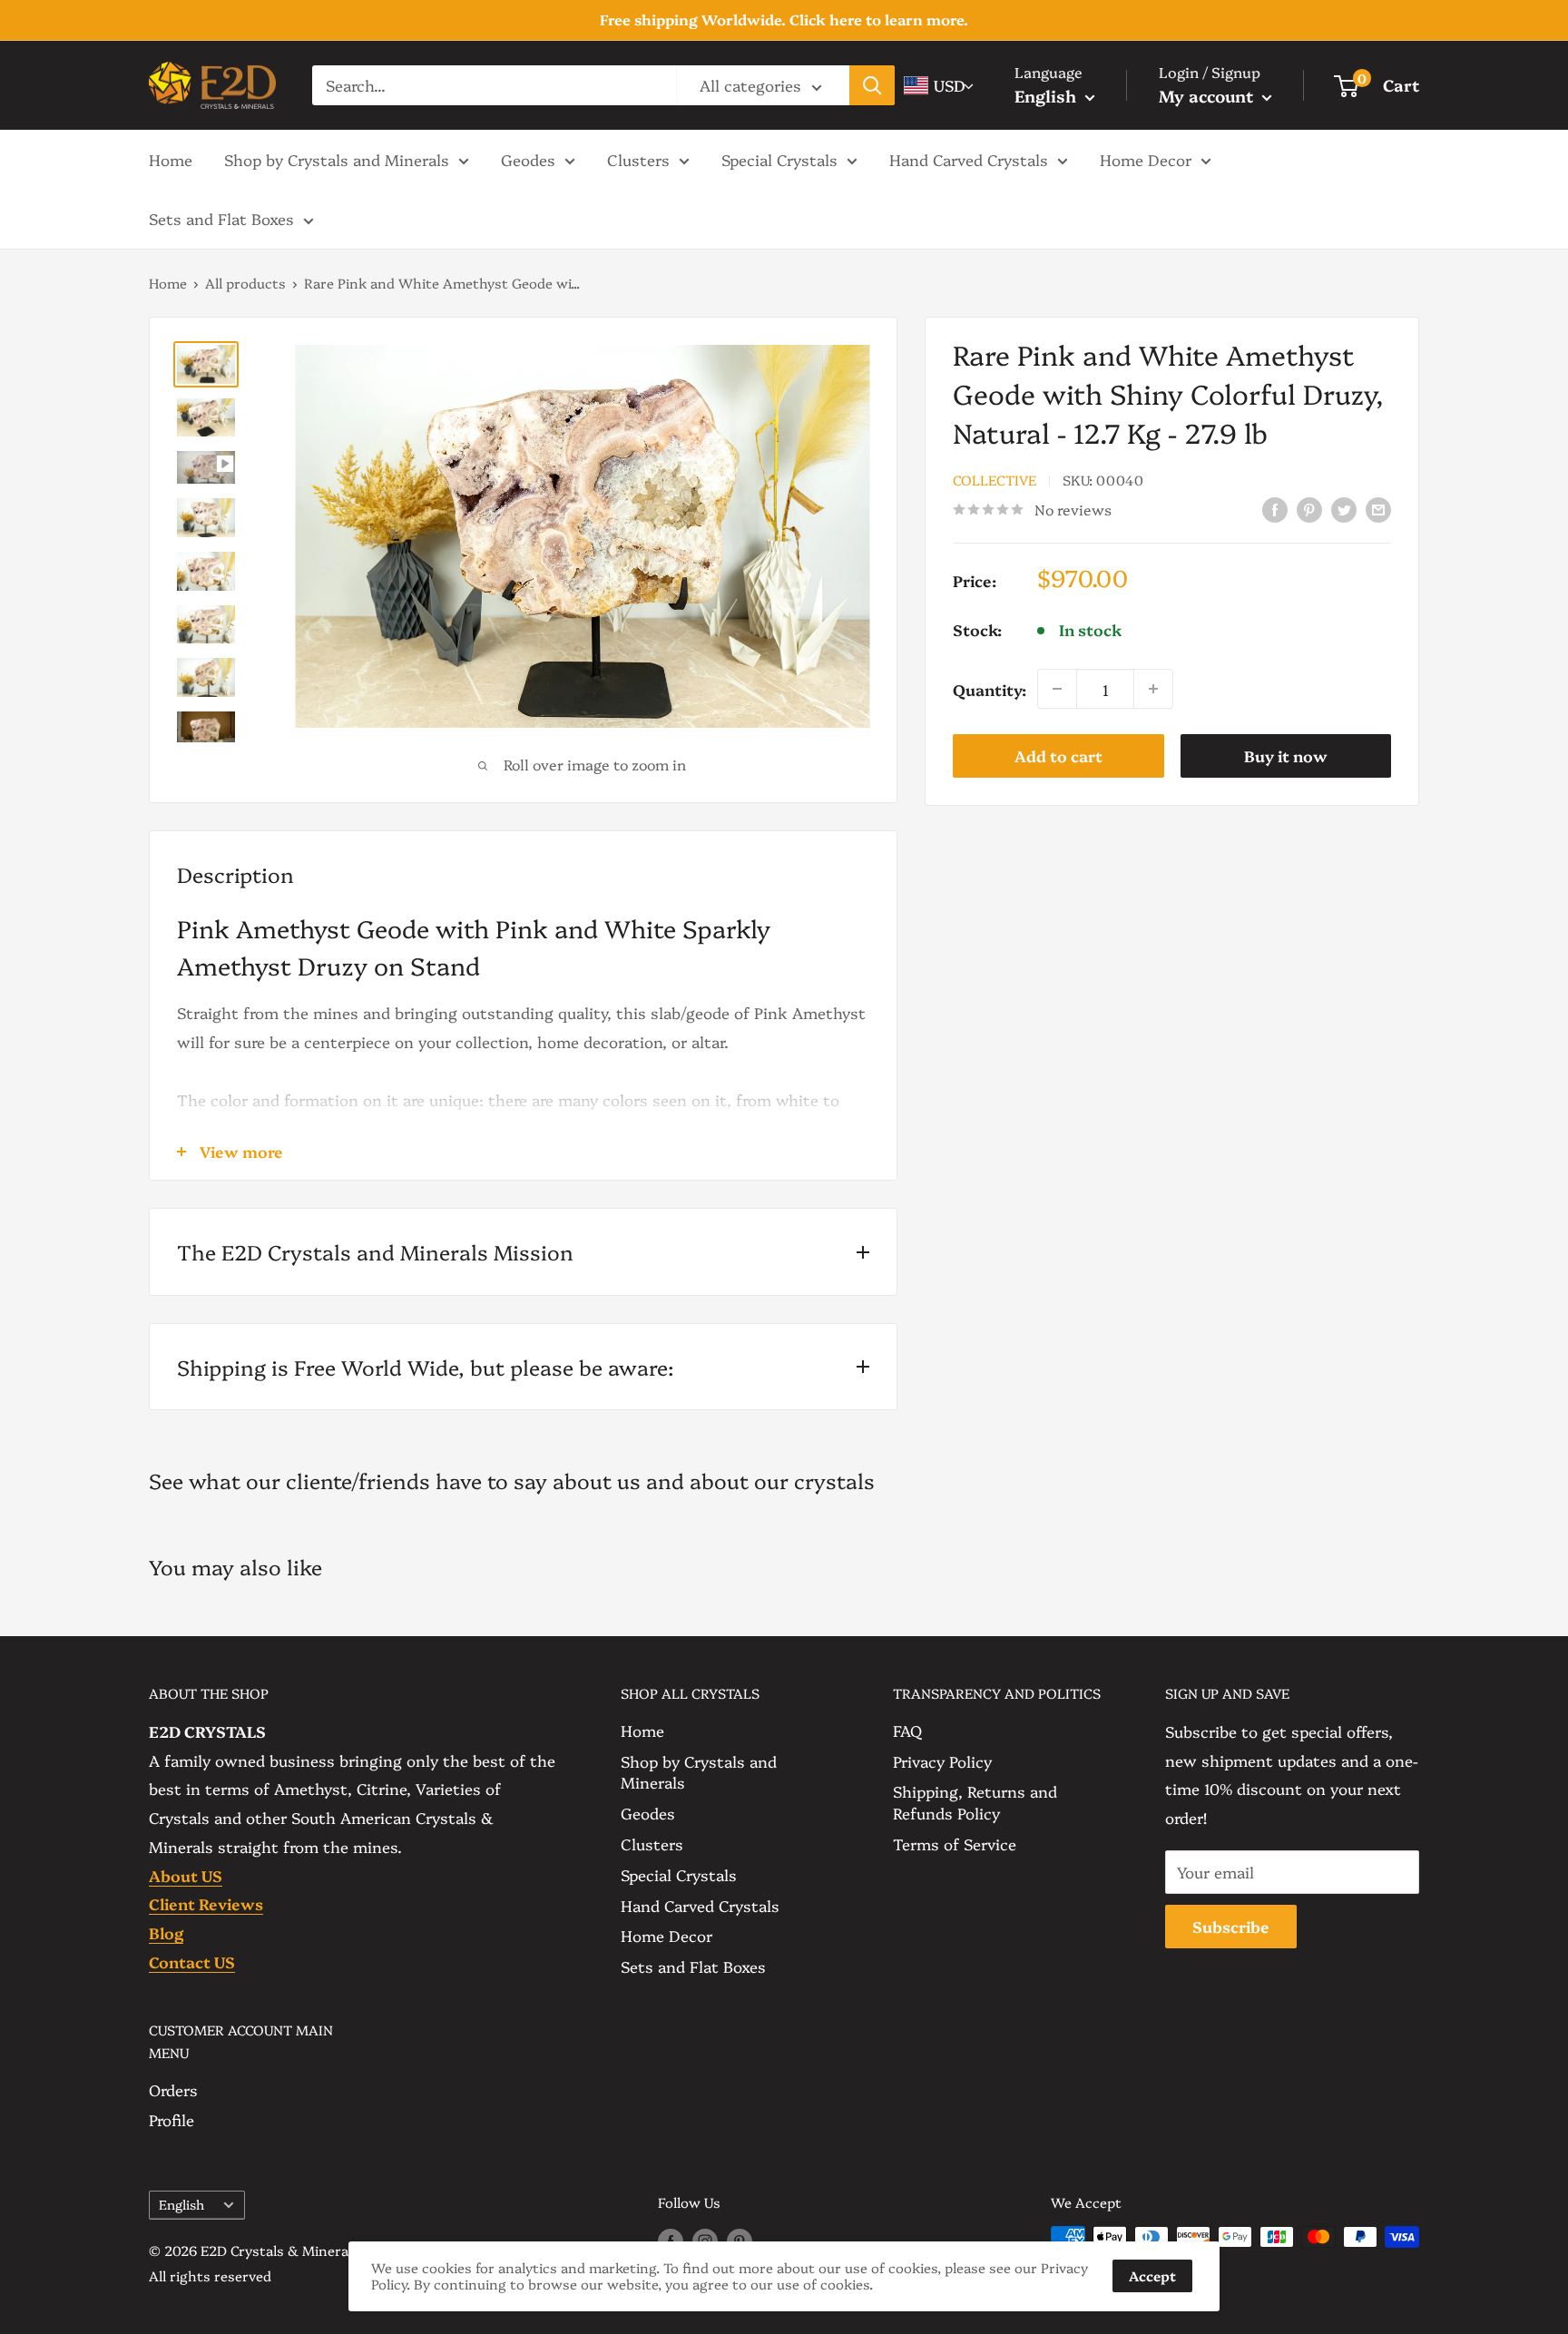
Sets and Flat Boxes (221, 218)
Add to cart (1058, 755)
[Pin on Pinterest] (1309, 508)
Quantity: (990, 688)
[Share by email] (1378, 508)
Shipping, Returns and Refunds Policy (975, 1802)
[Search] (872, 85)
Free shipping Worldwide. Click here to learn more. (784, 19)
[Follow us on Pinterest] (740, 2240)
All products (245, 283)
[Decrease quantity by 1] (1057, 689)
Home (171, 158)
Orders (173, 2089)
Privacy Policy (942, 1761)
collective (995, 480)
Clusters (638, 158)
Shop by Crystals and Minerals (337, 158)
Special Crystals (779, 158)
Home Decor (1146, 158)
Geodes (528, 158)
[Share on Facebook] (1275, 508)
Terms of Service (955, 1844)
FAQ (907, 1730)
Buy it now (1286, 755)
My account (1208, 96)
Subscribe (1231, 1926)
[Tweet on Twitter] (1344, 508)
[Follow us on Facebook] (671, 2240)
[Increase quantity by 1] (1153, 689)
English (181, 2204)
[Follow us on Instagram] (705, 2240)
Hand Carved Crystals (969, 158)
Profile (171, 2119)
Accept (1152, 2275)
